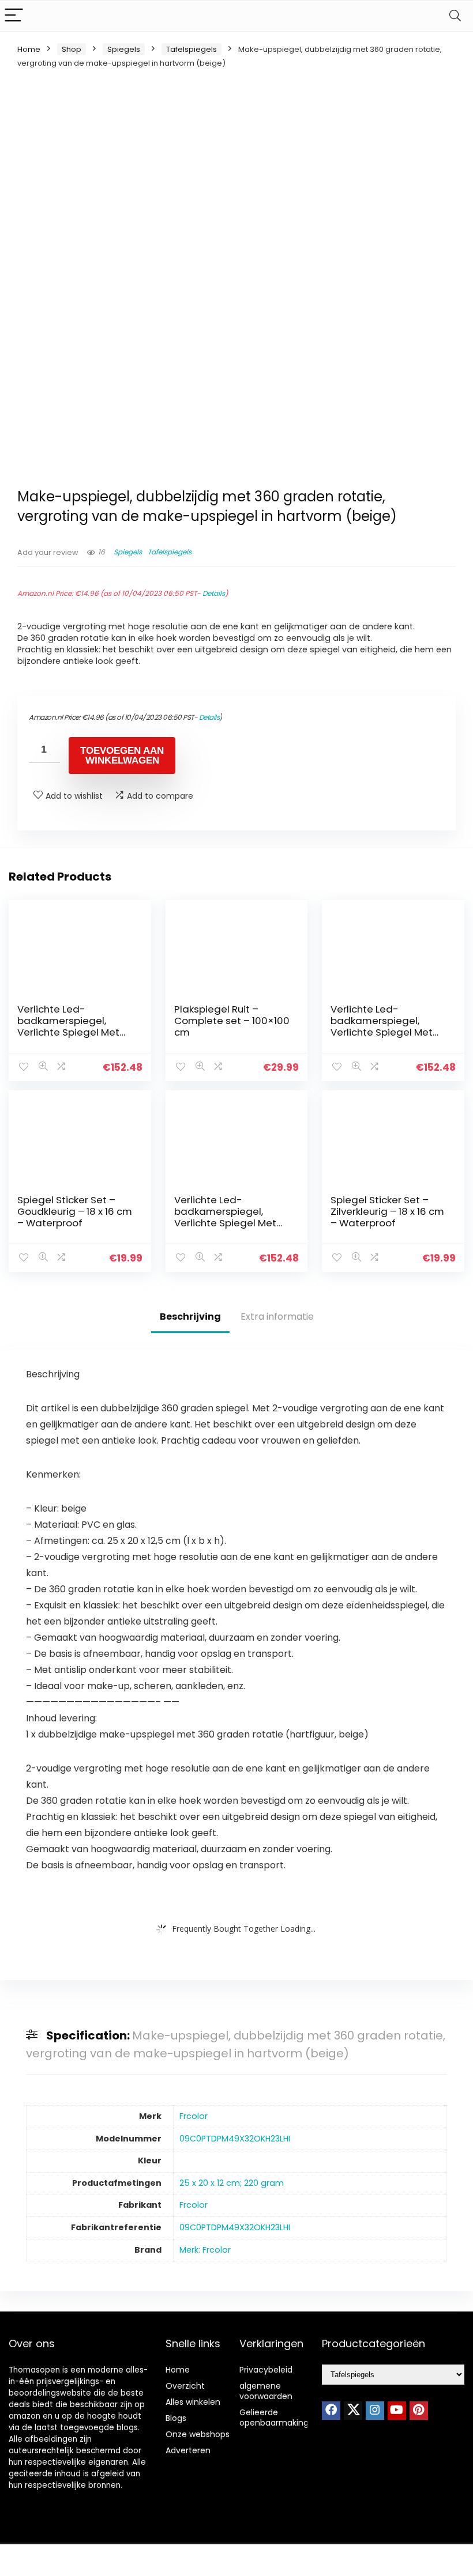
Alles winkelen (193, 2402)
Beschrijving (190, 1317)
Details (214, 593)
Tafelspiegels (192, 49)
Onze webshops (198, 2434)
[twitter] (353, 2411)
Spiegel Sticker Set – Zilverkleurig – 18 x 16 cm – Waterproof (387, 1211)
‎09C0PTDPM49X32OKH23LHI (235, 2139)
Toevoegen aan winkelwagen (122, 756)
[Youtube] (397, 2411)
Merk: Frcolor (205, 2250)
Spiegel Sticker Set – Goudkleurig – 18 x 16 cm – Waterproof (75, 1211)
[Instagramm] (375, 2411)
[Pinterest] (419, 2411)
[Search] (455, 16)
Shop (72, 49)
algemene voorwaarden (266, 2391)
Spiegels (124, 49)
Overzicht (185, 2386)
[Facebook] (331, 2411)
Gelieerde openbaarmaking (274, 2418)
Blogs (176, 2418)
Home (29, 49)
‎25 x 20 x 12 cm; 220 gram (232, 2183)
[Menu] (14, 16)
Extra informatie (277, 1317)
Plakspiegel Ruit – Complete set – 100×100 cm (232, 1021)
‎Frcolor (194, 2116)
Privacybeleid (266, 2370)
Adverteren (188, 2450)
